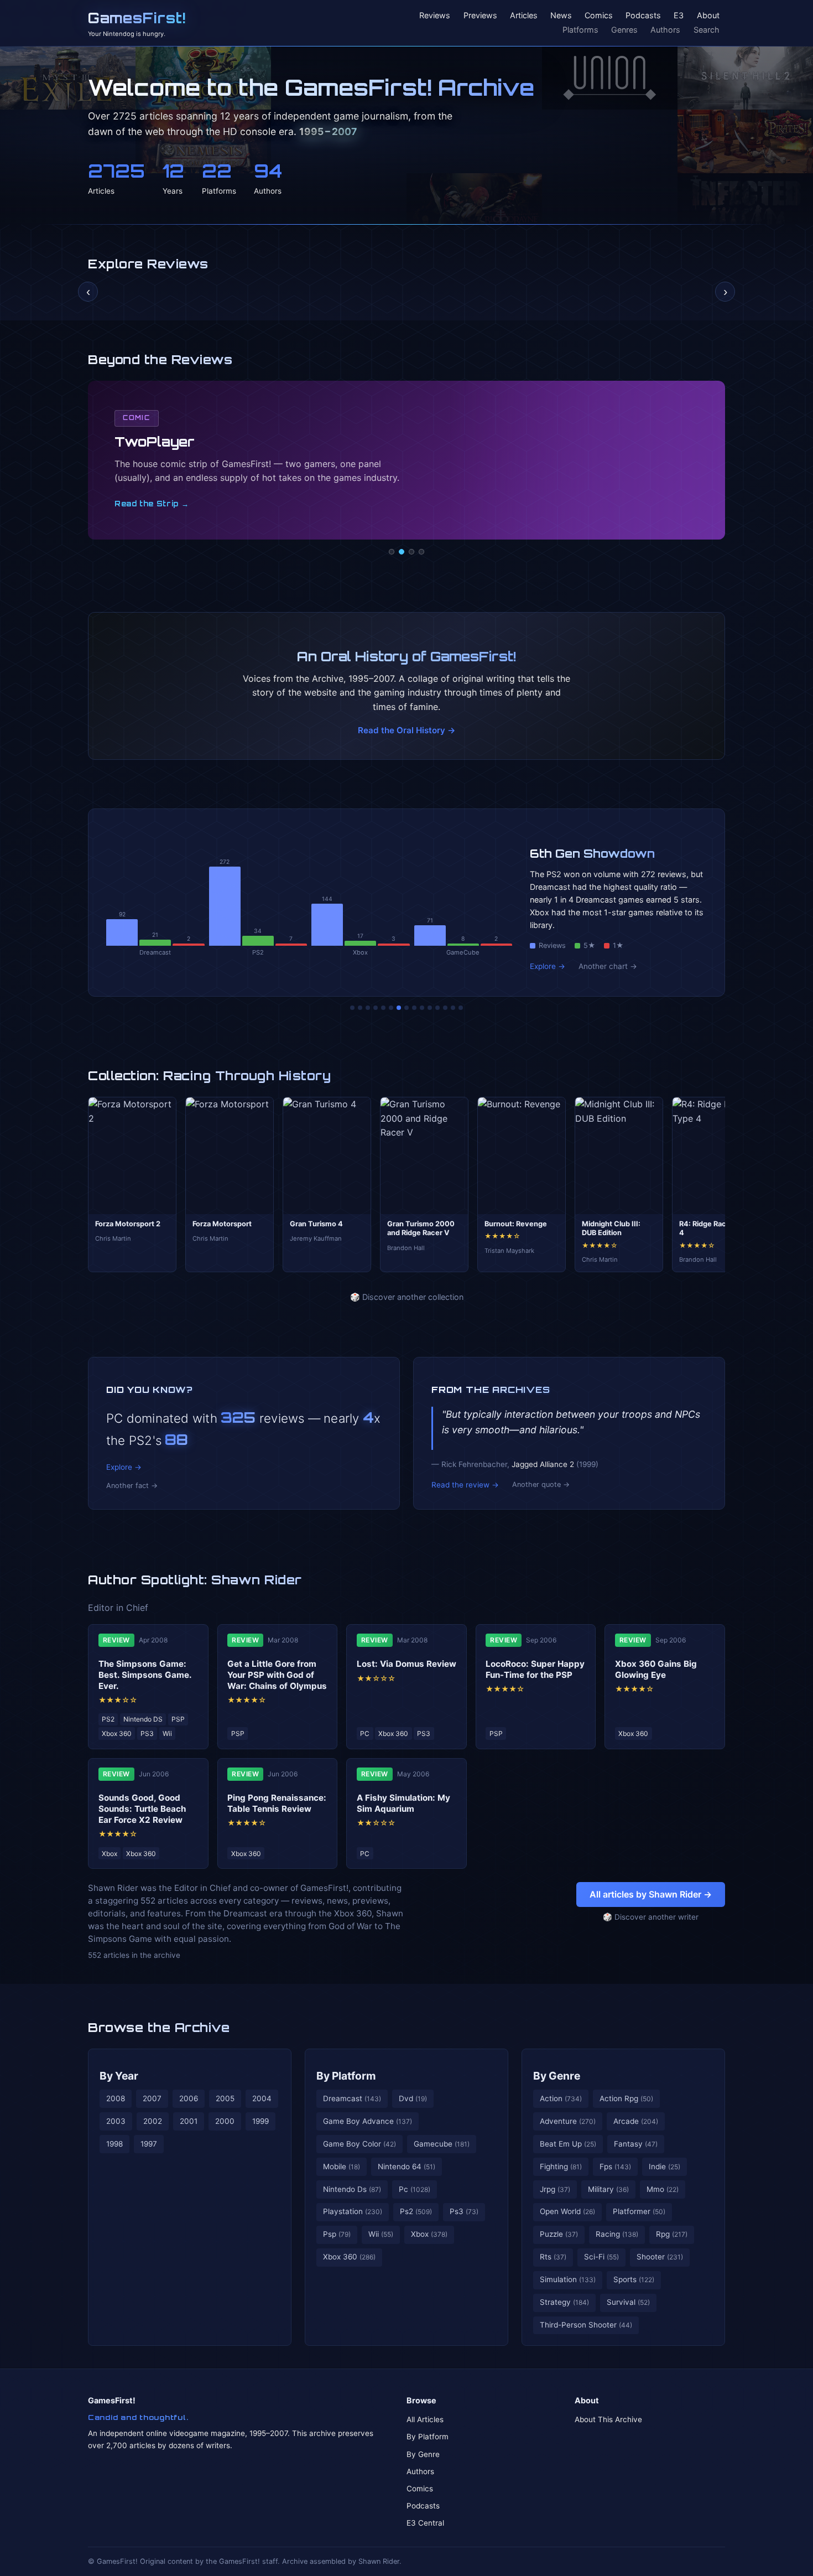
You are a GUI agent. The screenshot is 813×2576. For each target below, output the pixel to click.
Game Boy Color (359, 2144)
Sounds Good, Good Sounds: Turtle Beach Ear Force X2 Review (142, 1809)
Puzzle (559, 2234)
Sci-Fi (601, 2257)
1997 (149, 2144)
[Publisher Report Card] (368, 1008)
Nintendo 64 (406, 2166)
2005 (225, 2098)
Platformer (639, 2211)
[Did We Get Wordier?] (430, 1008)
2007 (152, 2098)
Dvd (413, 2098)
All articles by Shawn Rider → (651, 1894)
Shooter (660, 2257)
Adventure (568, 2121)
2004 (262, 2098)
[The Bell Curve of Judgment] (376, 1008)
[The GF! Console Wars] (352, 1008)
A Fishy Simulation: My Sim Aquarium (403, 1803)
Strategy (564, 2302)
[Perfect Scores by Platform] (445, 1008)
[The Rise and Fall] (383, 1008)
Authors (665, 30)
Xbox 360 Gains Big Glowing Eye (656, 1669)
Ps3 (464, 2211)
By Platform (346, 2076)
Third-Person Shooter (586, 2325)
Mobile (342, 2166)
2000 (225, 2121)
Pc (415, 2189)
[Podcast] (392, 552)
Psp (337, 2234)
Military (608, 2189)
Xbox (429, 2234)
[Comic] (402, 552)
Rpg (672, 2234)
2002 (153, 2121)
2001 (189, 2121)
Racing (617, 2234)
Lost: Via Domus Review (406, 1664)
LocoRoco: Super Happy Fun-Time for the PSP (535, 1669)
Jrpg (555, 2189)
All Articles (425, 2419)
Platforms (580, 30)
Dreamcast (352, 2098)
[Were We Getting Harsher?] (360, 1008)
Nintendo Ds (352, 2189)
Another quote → (541, 1484)
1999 (260, 2121)
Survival (628, 2302)
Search (707, 30)
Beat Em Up (568, 2144)
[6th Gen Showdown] (399, 1008)
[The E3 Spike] (437, 1008)
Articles (524, 16)
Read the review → (465, 1485)
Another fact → (132, 1486)
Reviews (435, 16)
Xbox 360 (349, 2257)
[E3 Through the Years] (422, 1008)
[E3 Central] (421, 552)
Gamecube (442, 2144)
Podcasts (643, 16)
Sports (634, 2279)
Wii (381, 2234)
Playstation (353, 2211)
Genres (624, 30)
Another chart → (608, 966)
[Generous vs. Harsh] (414, 1008)
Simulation (568, 2279)
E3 (679, 16)
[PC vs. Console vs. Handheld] (461, 1008)
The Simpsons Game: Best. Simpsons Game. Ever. (145, 1675)
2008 (116, 2098)
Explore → (548, 966)
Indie (665, 2166)
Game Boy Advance (368, 2121)
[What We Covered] (391, 1008)
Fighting (561, 2166)
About (708, 16)
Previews (480, 16)
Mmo (663, 2189)
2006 (189, 2098)
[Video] (411, 552)
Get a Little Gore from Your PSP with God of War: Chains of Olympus (277, 1675)
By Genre (557, 2076)
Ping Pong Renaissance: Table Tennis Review (277, 1803)
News (561, 16)
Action (561, 2098)
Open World (567, 2211)
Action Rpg (626, 2098)
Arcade (636, 2121)
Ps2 (416, 2211)
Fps (615, 2166)
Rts (553, 2257)
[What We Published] (453, 1008)
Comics (599, 16)
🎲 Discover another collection (407, 1297)
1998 (114, 2144)
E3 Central (425, 2523)
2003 (116, 2121)
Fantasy (636, 2144)
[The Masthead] (406, 1008)
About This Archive (608, 2419)
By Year (119, 2076)
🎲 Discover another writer (651, 1917)
